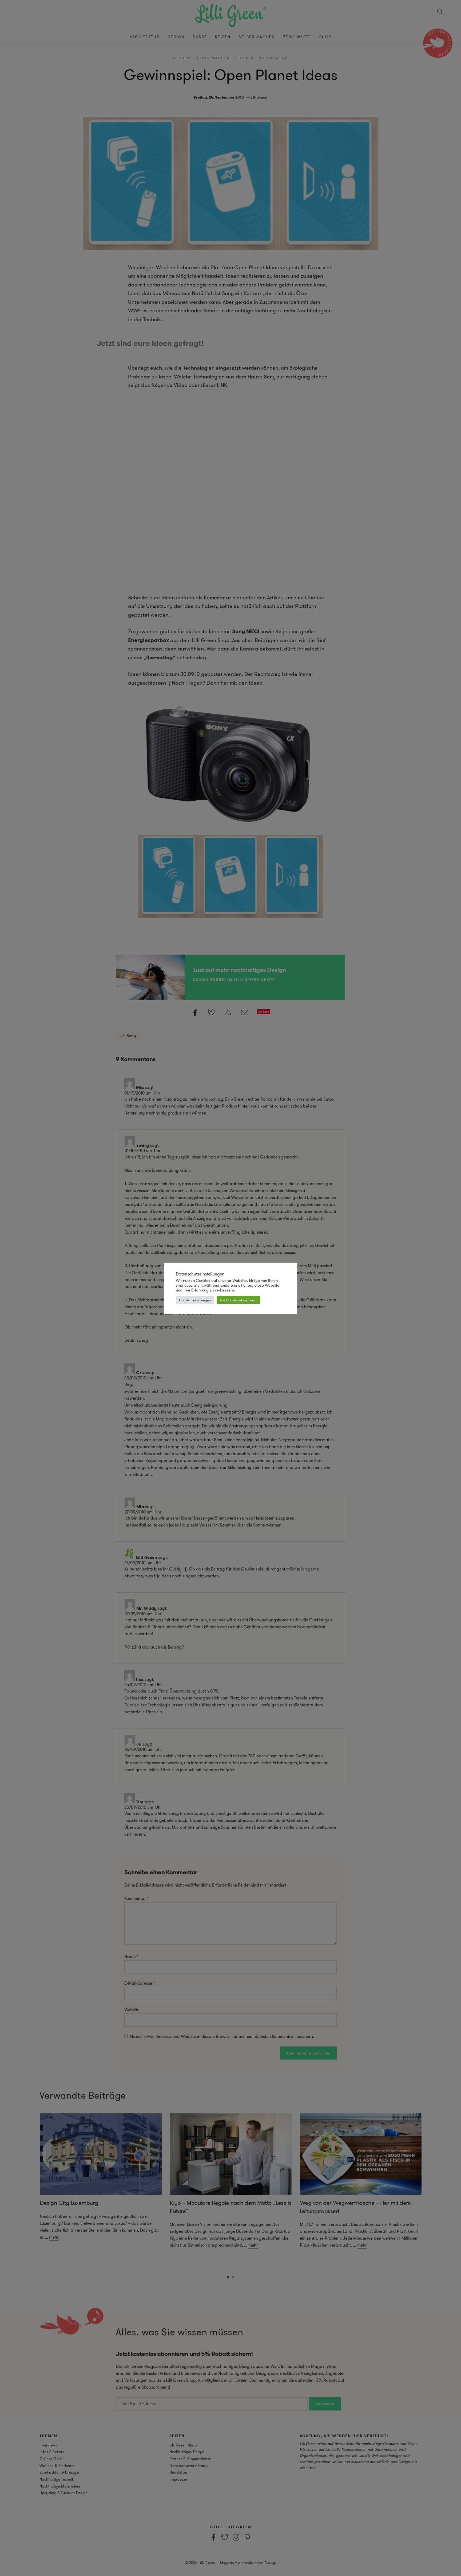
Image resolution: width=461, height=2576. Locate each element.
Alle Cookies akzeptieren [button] (239, 1300)
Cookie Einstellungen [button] (195, 1300)
